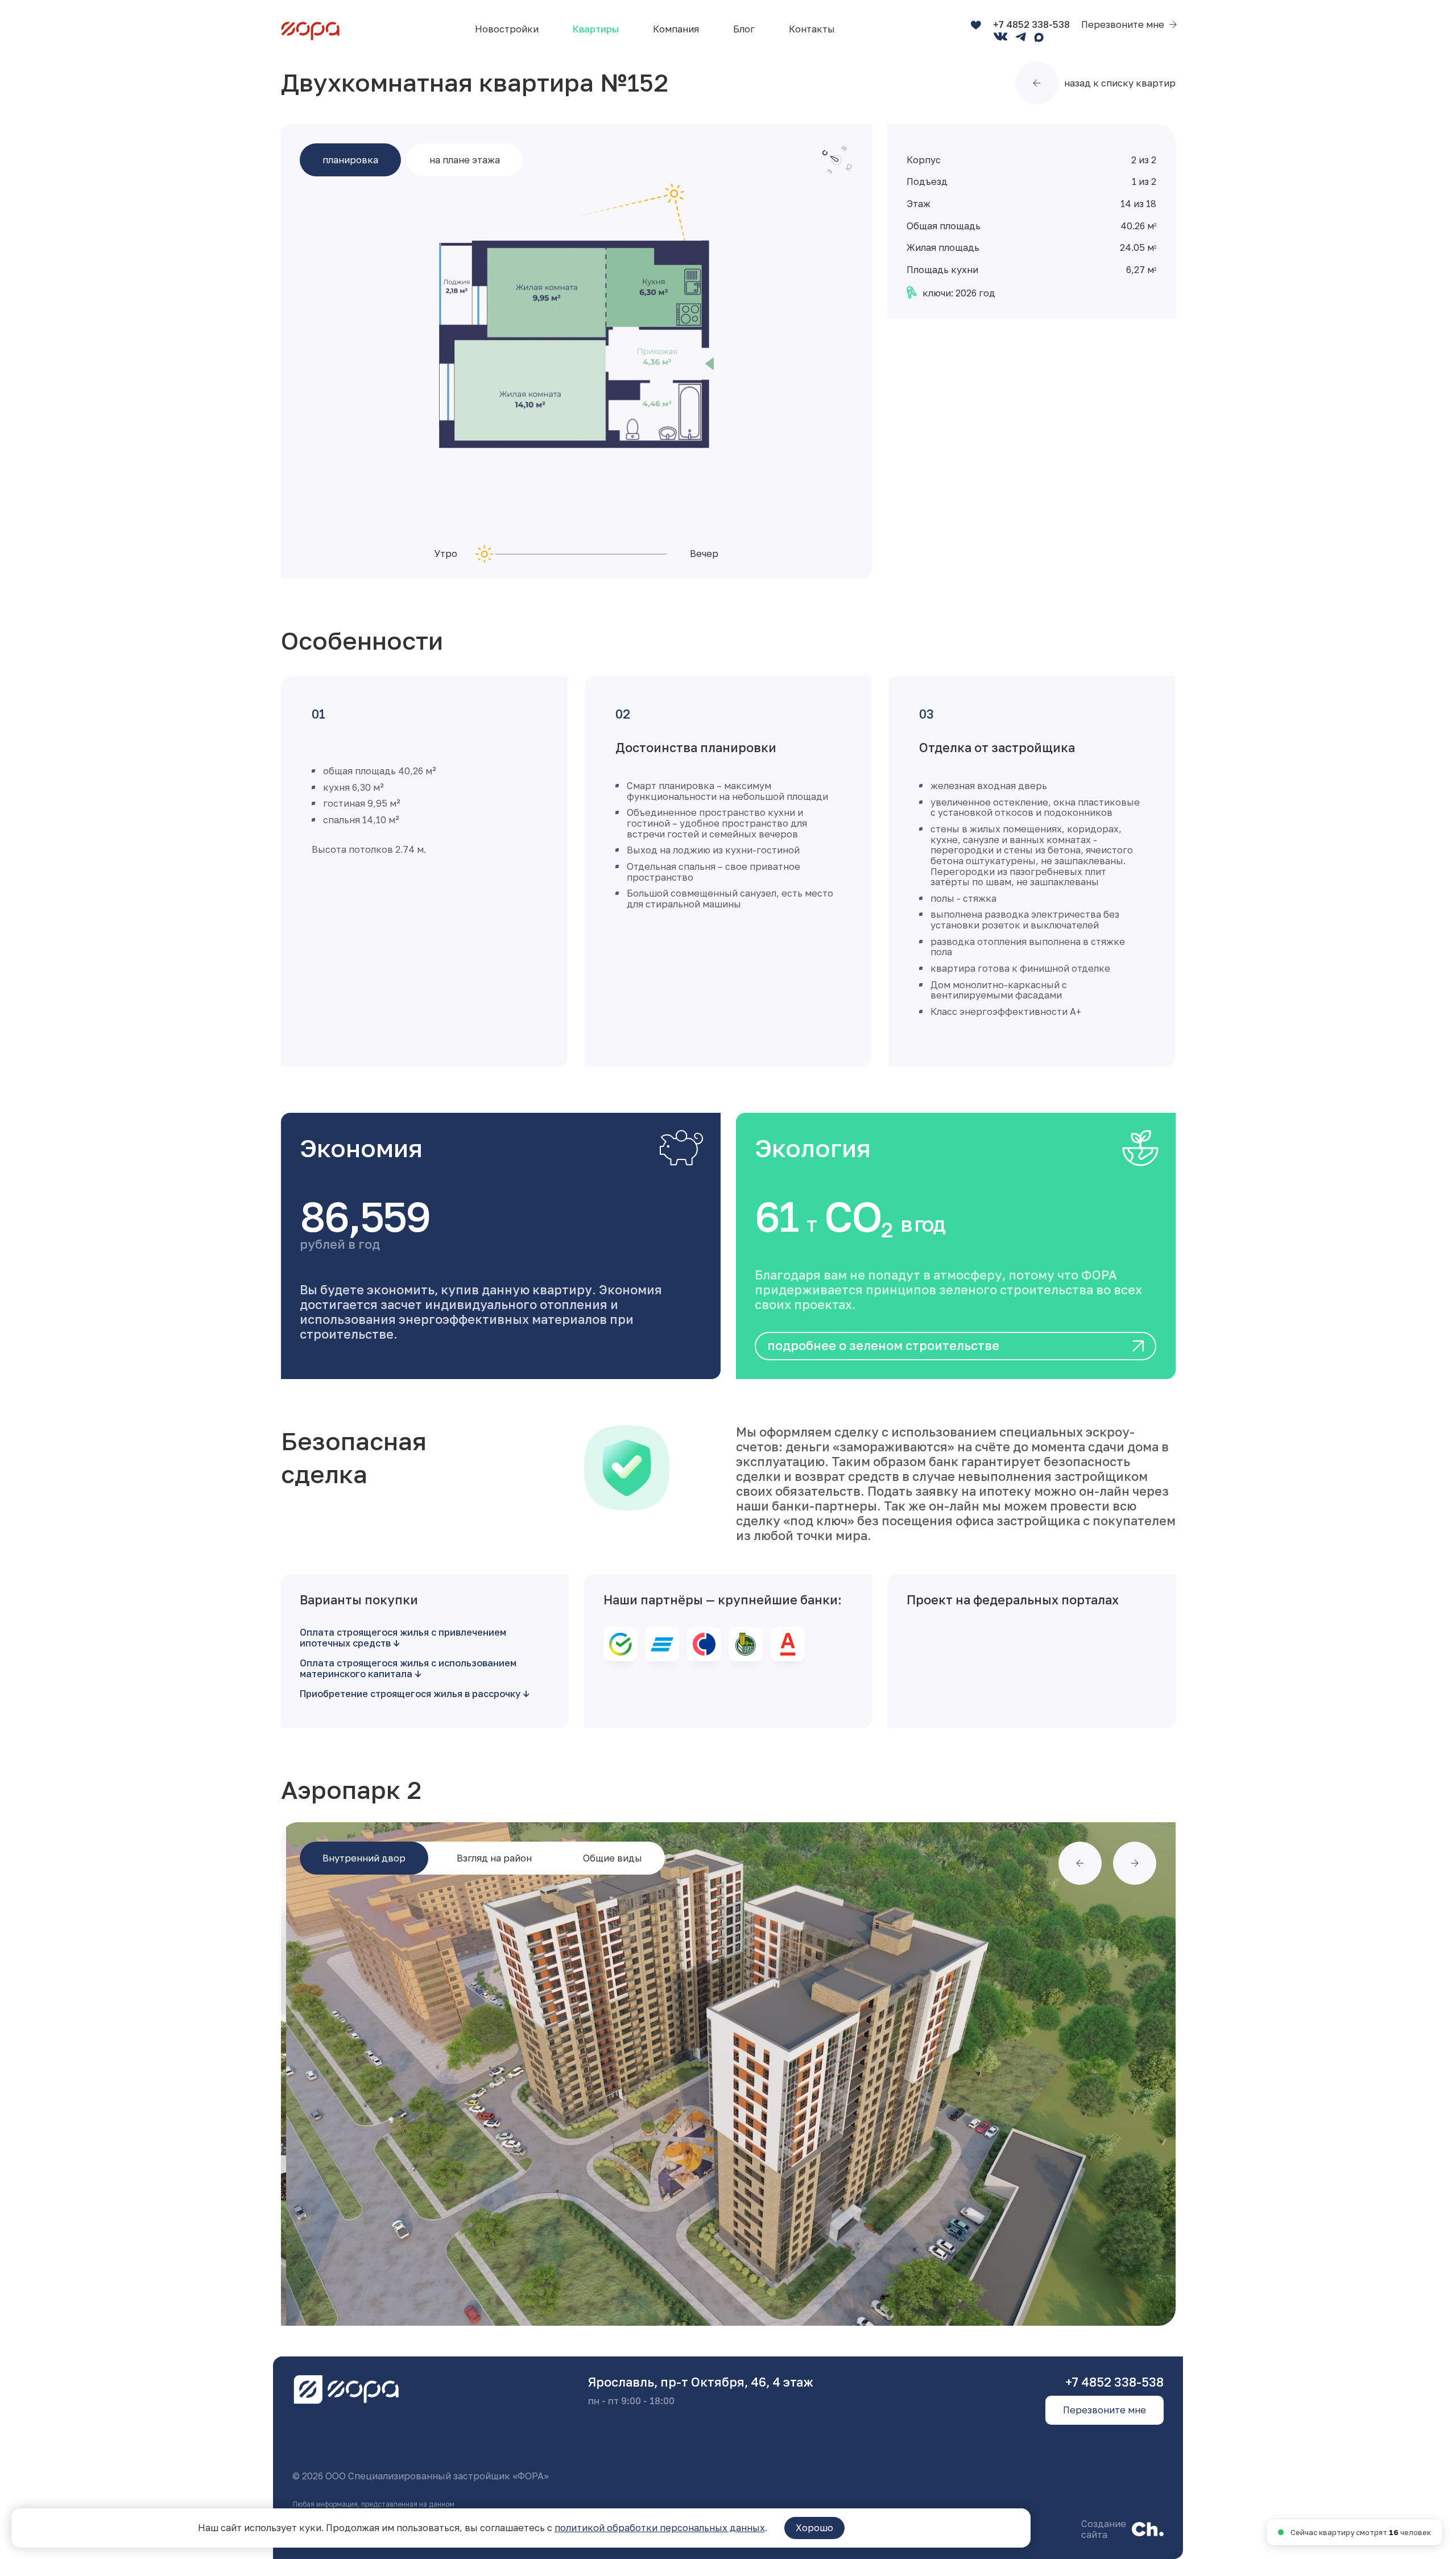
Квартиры (596, 29)
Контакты (812, 29)
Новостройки (507, 29)
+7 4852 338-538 (1031, 24)
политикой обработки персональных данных (660, 2528)
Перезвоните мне (1123, 25)
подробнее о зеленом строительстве (883, 1345)
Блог (744, 29)
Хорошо (814, 2528)
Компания (676, 29)
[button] (1080, 1863)
